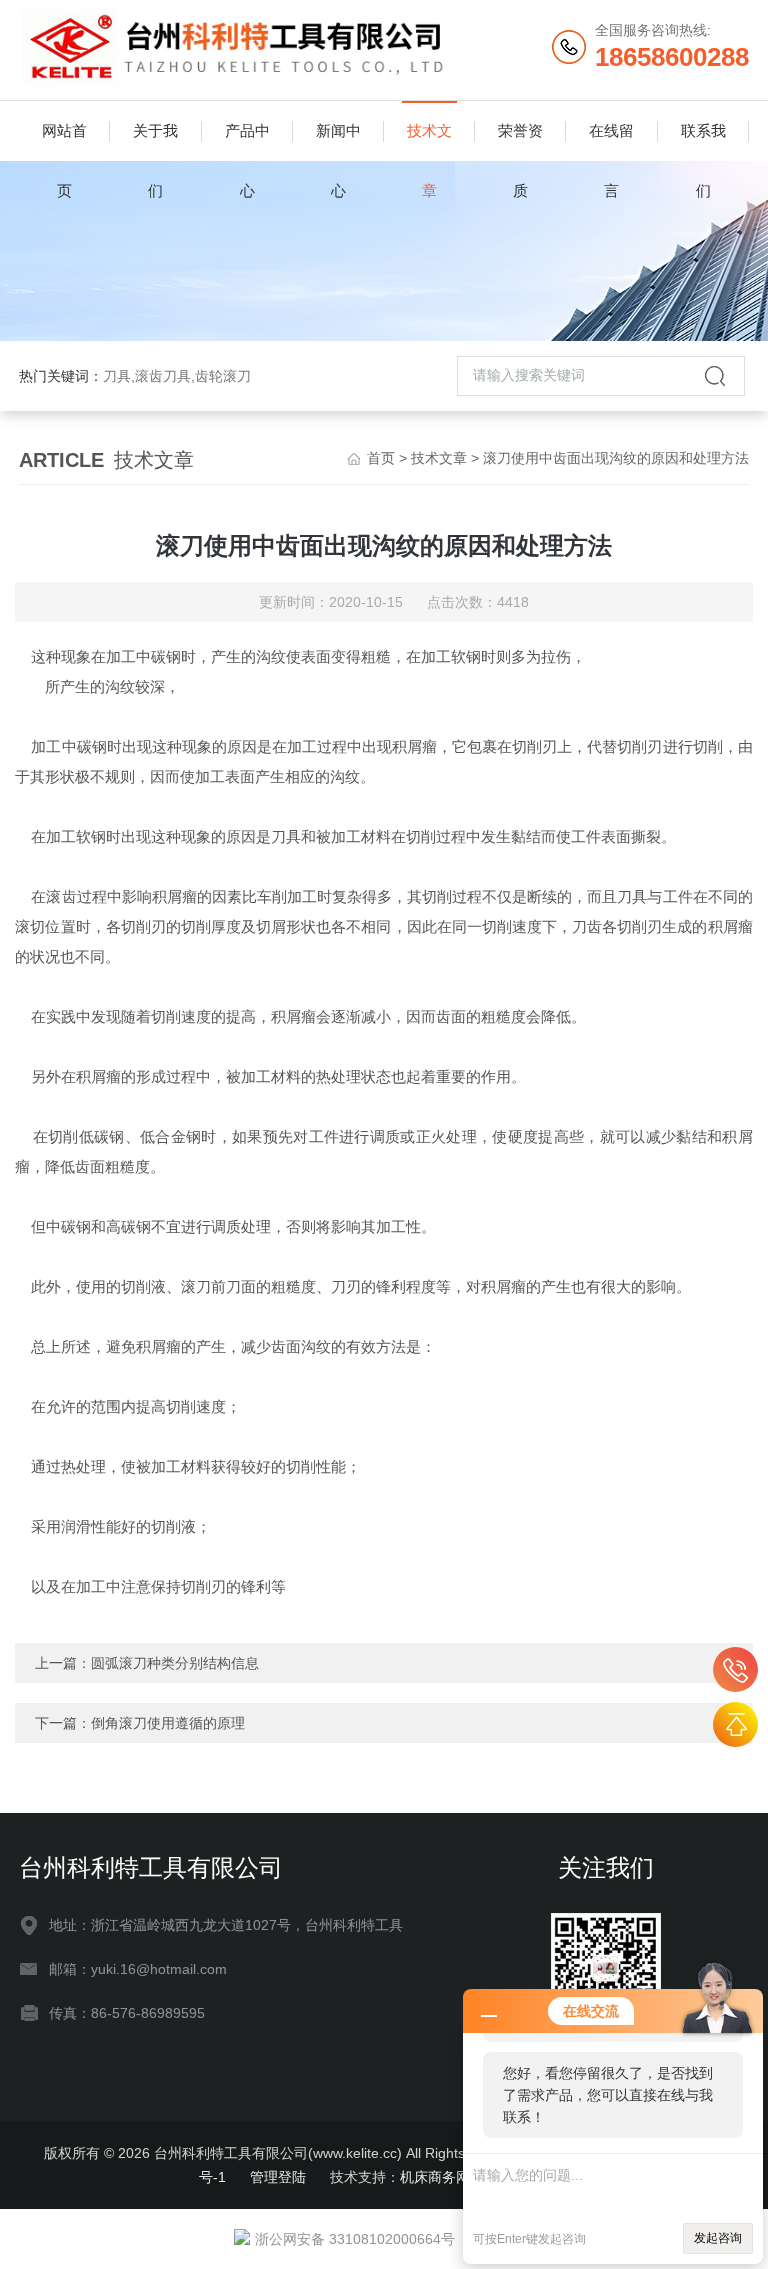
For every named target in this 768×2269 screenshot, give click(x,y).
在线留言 (611, 141)
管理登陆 (278, 2177)
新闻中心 (338, 141)
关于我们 (155, 141)
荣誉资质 (520, 141)
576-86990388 (735, 1669)
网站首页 (64, 141)
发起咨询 (718, 2238)
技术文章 (429, 141)
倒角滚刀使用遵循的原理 (168, 1723)
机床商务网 (435, 2177)
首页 (381, 458)
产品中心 (247, 141)
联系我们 (703, 141)
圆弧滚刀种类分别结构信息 (175, 1663)
